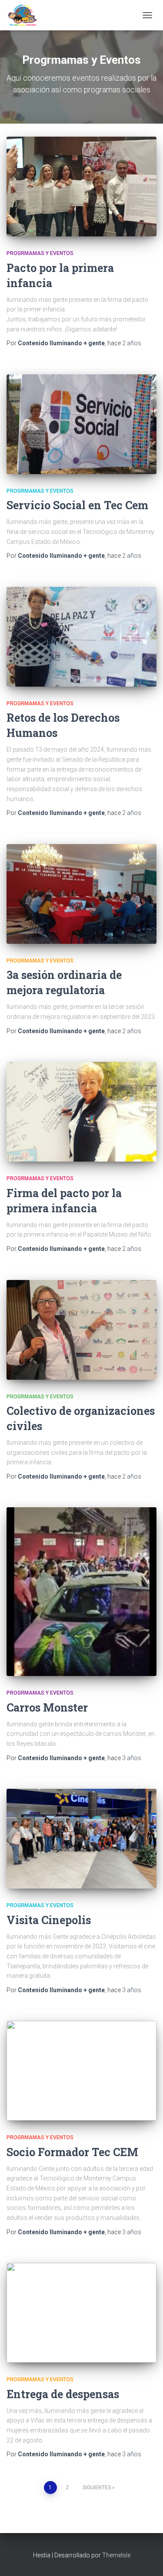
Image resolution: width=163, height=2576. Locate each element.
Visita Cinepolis (49, 1920)
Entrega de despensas (63, 2394)
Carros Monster (47, 1707)
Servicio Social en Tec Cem (77, 505)
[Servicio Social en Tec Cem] (81, 424)
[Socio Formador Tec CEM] (81, 2071)
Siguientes (97, 2488)
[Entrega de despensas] (81, 2313)
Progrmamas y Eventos (40, 253)
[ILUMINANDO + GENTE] (26, 15)
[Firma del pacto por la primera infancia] (81, 1112)
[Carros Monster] (81, 1592)
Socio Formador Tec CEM (72, 2152)
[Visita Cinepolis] (81, 1839)
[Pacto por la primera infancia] (81, 187)
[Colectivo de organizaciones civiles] (81, 1330)
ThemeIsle (116, 2555)
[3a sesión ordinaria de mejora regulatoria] (81, 894)
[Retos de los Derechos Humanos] (81, 637)
